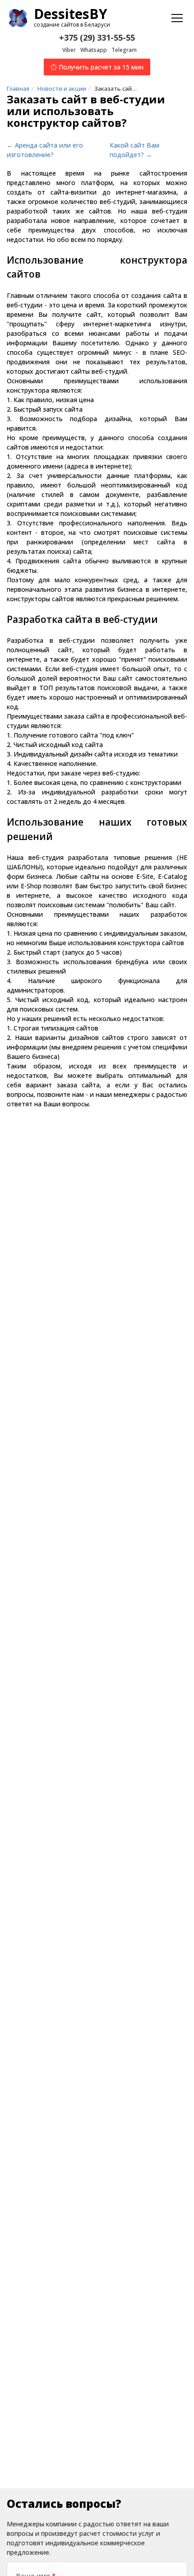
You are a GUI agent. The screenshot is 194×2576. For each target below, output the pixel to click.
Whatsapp (94, 50)
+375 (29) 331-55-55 (97, 37)
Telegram (124, 50)
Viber (69, 50)
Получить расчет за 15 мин (100, 67)
